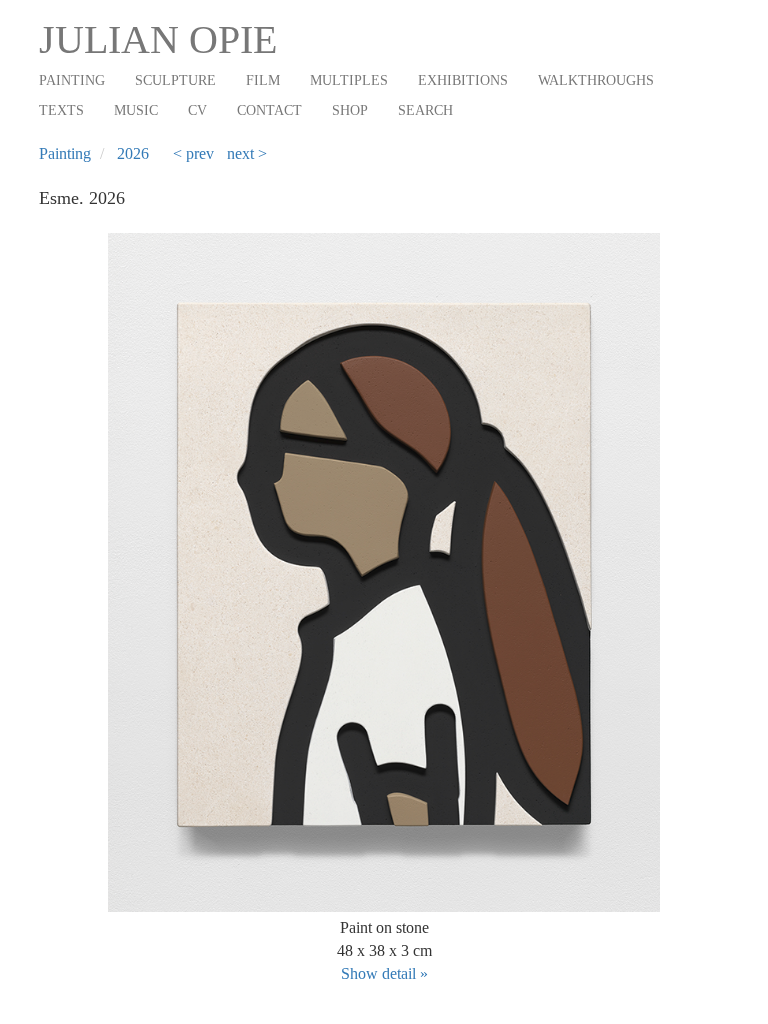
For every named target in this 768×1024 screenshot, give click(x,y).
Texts (61, 110)
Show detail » (384, 973)
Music (136, 110)
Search (425, 110)
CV (197, 110)
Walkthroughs (596, 80)
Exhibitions (463, 80)
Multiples (349, 80)
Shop (350, 110)
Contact (269, 110)
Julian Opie (158, 39)
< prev (193, 153)
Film (263, 80)
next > (247, 153)
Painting (72, 80)
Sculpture (175, 80)
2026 (133, 153)
